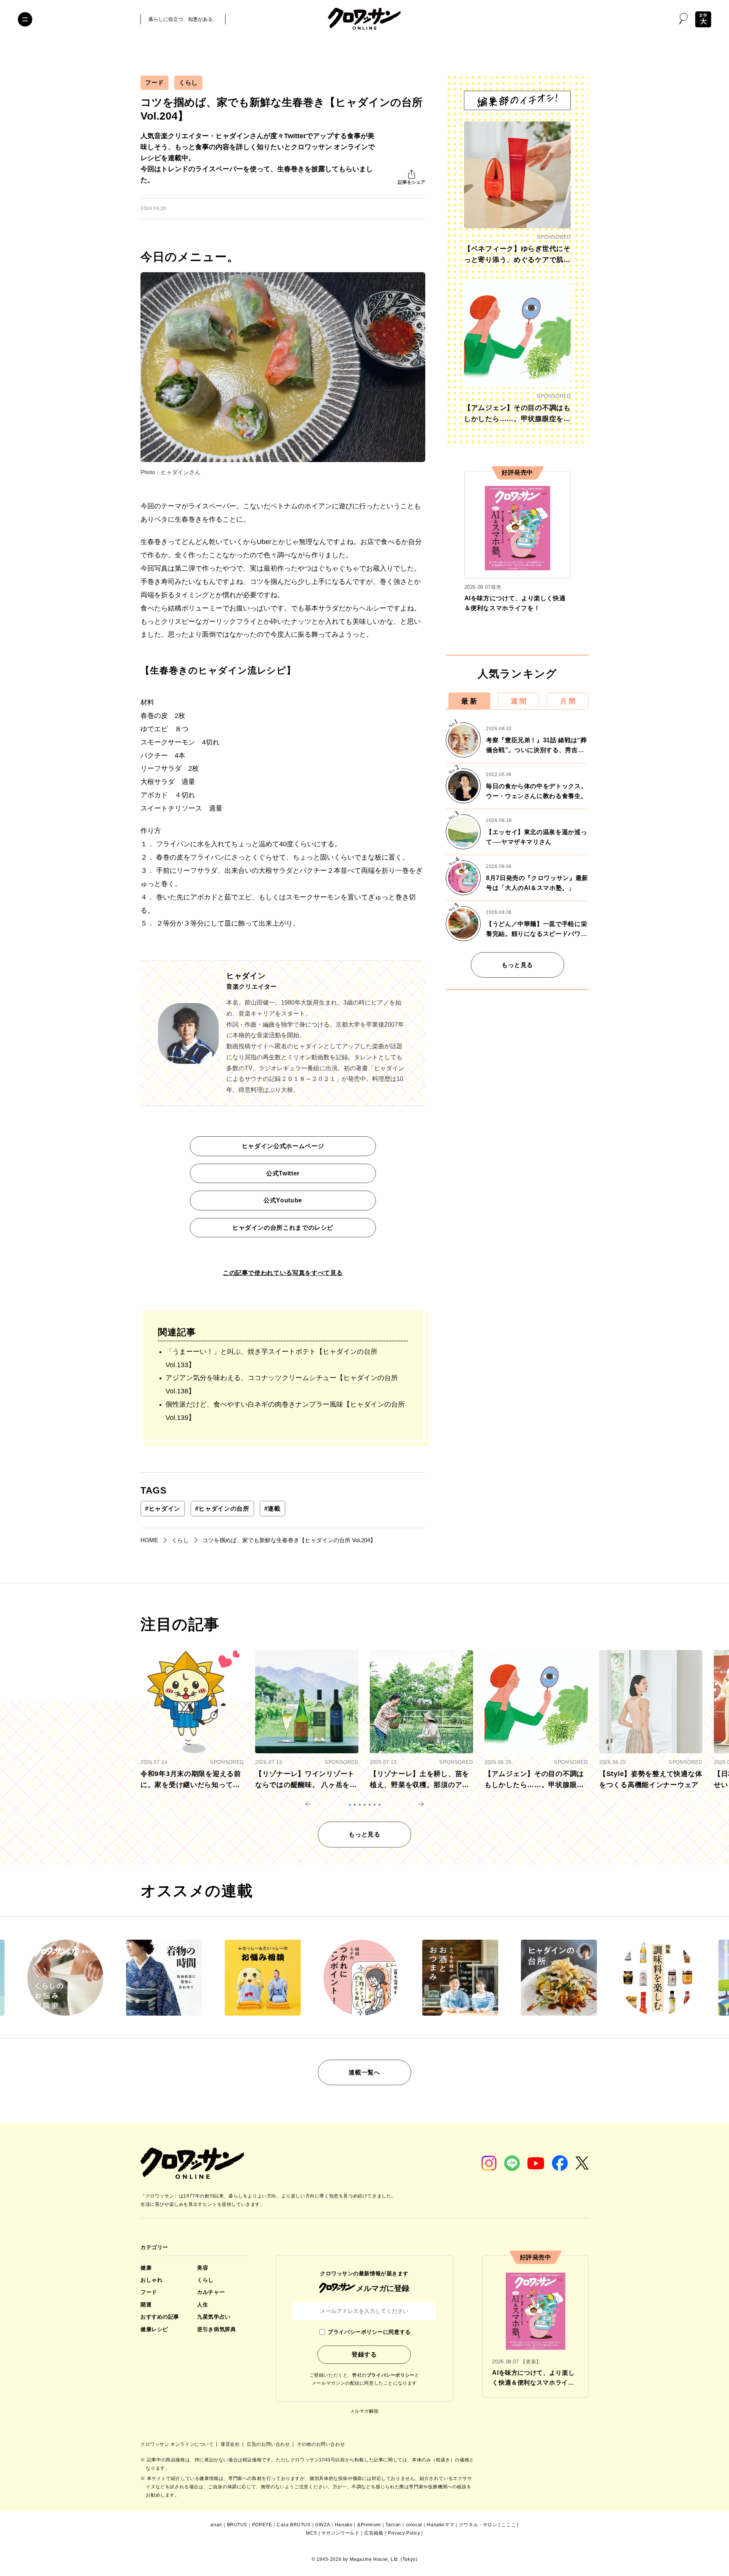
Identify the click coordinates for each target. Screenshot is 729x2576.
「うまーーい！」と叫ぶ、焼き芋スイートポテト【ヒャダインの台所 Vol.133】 (271, 1358)
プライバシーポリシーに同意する (369, 2332)
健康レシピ (154, 2329)
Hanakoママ (440, 2525)
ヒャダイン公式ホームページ (283, 1146)
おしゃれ (151, 2280)
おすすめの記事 (160, 2317)
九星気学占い (214, 2317)
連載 (272, 1509)
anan (216, 2525)
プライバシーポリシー (391, 2375)
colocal (414, 2525)
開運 (146, 2305)
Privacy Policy (404, 2533)
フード (155, 83)
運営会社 (231, 2444)
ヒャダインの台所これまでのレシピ (283, 1228)
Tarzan (393, 2525)
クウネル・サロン (478, 2525)
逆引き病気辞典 (216, 2329)
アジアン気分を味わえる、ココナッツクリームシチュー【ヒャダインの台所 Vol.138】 (282, 1384)
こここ (508, 2525)
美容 (203, 2268)
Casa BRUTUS (294, 2525)
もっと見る (517, 965)
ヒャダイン (163, 1509)
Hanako (344, 2525)
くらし (188, 83)
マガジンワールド (340, 2533)
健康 (146, 2268)
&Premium (369, 2525)
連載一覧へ (364, 2072)
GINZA (323, 2525)
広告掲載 (374, 2533)
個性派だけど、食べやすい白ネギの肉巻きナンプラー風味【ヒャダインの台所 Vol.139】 (285, 1411)
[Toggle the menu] (25, 19)
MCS (312, 2533)
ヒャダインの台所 (222, 1509)
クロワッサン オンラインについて (178, 2444)
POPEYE (262, 2525)
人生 (203, 2305)
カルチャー (211, 2292)
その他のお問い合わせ (321, 2444)
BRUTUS (237, 2525)
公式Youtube (283, 1200)
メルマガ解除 (364, 2411)
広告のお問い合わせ (269, 2444)
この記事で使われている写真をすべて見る (283, 1273)
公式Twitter (283, 1173)
